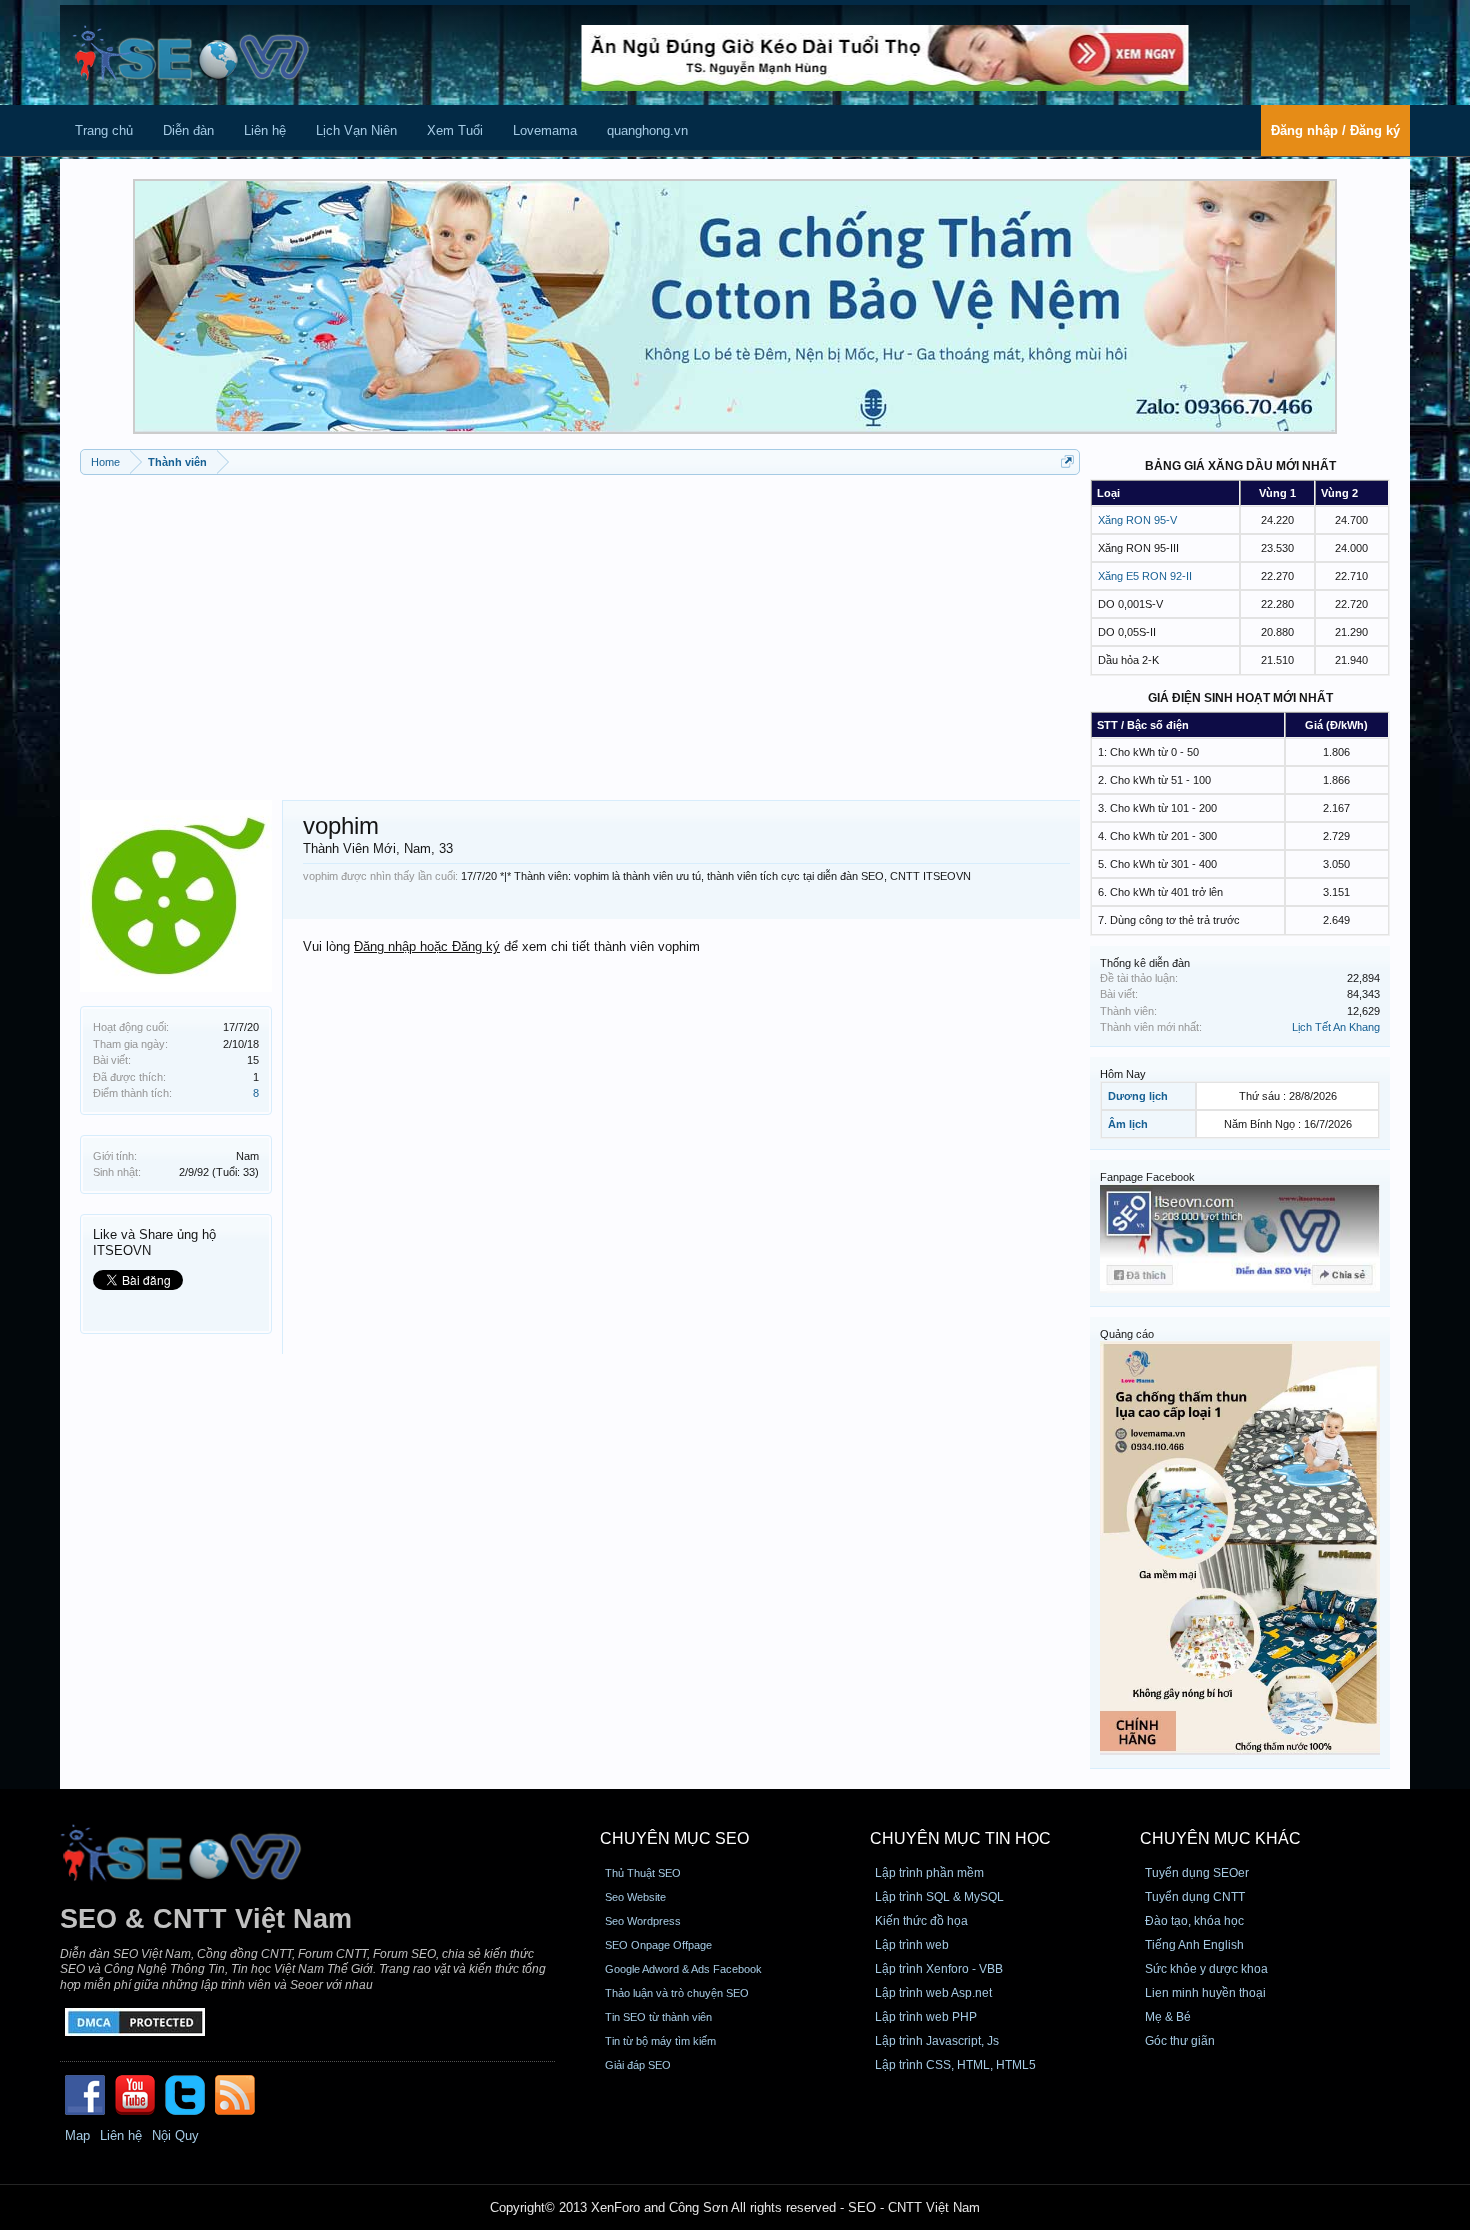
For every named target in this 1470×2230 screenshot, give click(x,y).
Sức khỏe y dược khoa (1206, 1969)
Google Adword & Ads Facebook (683, 1969)
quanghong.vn (647, 130)
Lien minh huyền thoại (1205, 1993)
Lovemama (545, 130)
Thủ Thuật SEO (643, 1873)
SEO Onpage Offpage (658, 1945)
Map (77, 2135)
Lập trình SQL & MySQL (939, 1897)
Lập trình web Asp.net (933, 1993)
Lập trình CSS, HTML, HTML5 (955, 2065)
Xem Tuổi (455, 130)
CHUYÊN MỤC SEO (674, 1838)
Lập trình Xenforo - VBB (939, 1969)
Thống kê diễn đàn (1145, 963)
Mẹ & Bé (1168, 2017)
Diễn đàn (188, 130)
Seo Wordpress (643, 1921)
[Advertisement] (580, 630)
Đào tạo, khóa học (1194, 1921)
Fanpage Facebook (1147, 1177)
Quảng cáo (1127, 1334)
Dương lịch (1138, 1096)
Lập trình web (912, 1945)
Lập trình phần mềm (929, 1873)
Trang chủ (104, 130)
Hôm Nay (1123, 1074)
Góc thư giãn (1180, 2041)
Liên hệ (265, 130)
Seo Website (635, 1897)
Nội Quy (175, 2135)
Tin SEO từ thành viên (658, 2017)
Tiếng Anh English (1194, 1945)
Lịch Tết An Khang (1336, 1027)
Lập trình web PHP (926, 2017)
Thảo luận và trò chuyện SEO (677, 1993)
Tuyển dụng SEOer (1197, 1873)
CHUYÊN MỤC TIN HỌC (960, 1838)
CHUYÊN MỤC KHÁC (1220, 1838)
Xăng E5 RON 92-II (1145, 576)
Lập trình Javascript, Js (937, 2041)
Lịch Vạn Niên (356, 130)
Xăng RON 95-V (1137, 520)
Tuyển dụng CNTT (1195, 1897)
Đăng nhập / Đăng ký (1335, 130)
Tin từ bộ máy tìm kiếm (660, 2041)
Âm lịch (1128, 1124)
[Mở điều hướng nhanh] (1067, 461)
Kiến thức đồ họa (921, 1921)
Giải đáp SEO (638, 2065)
